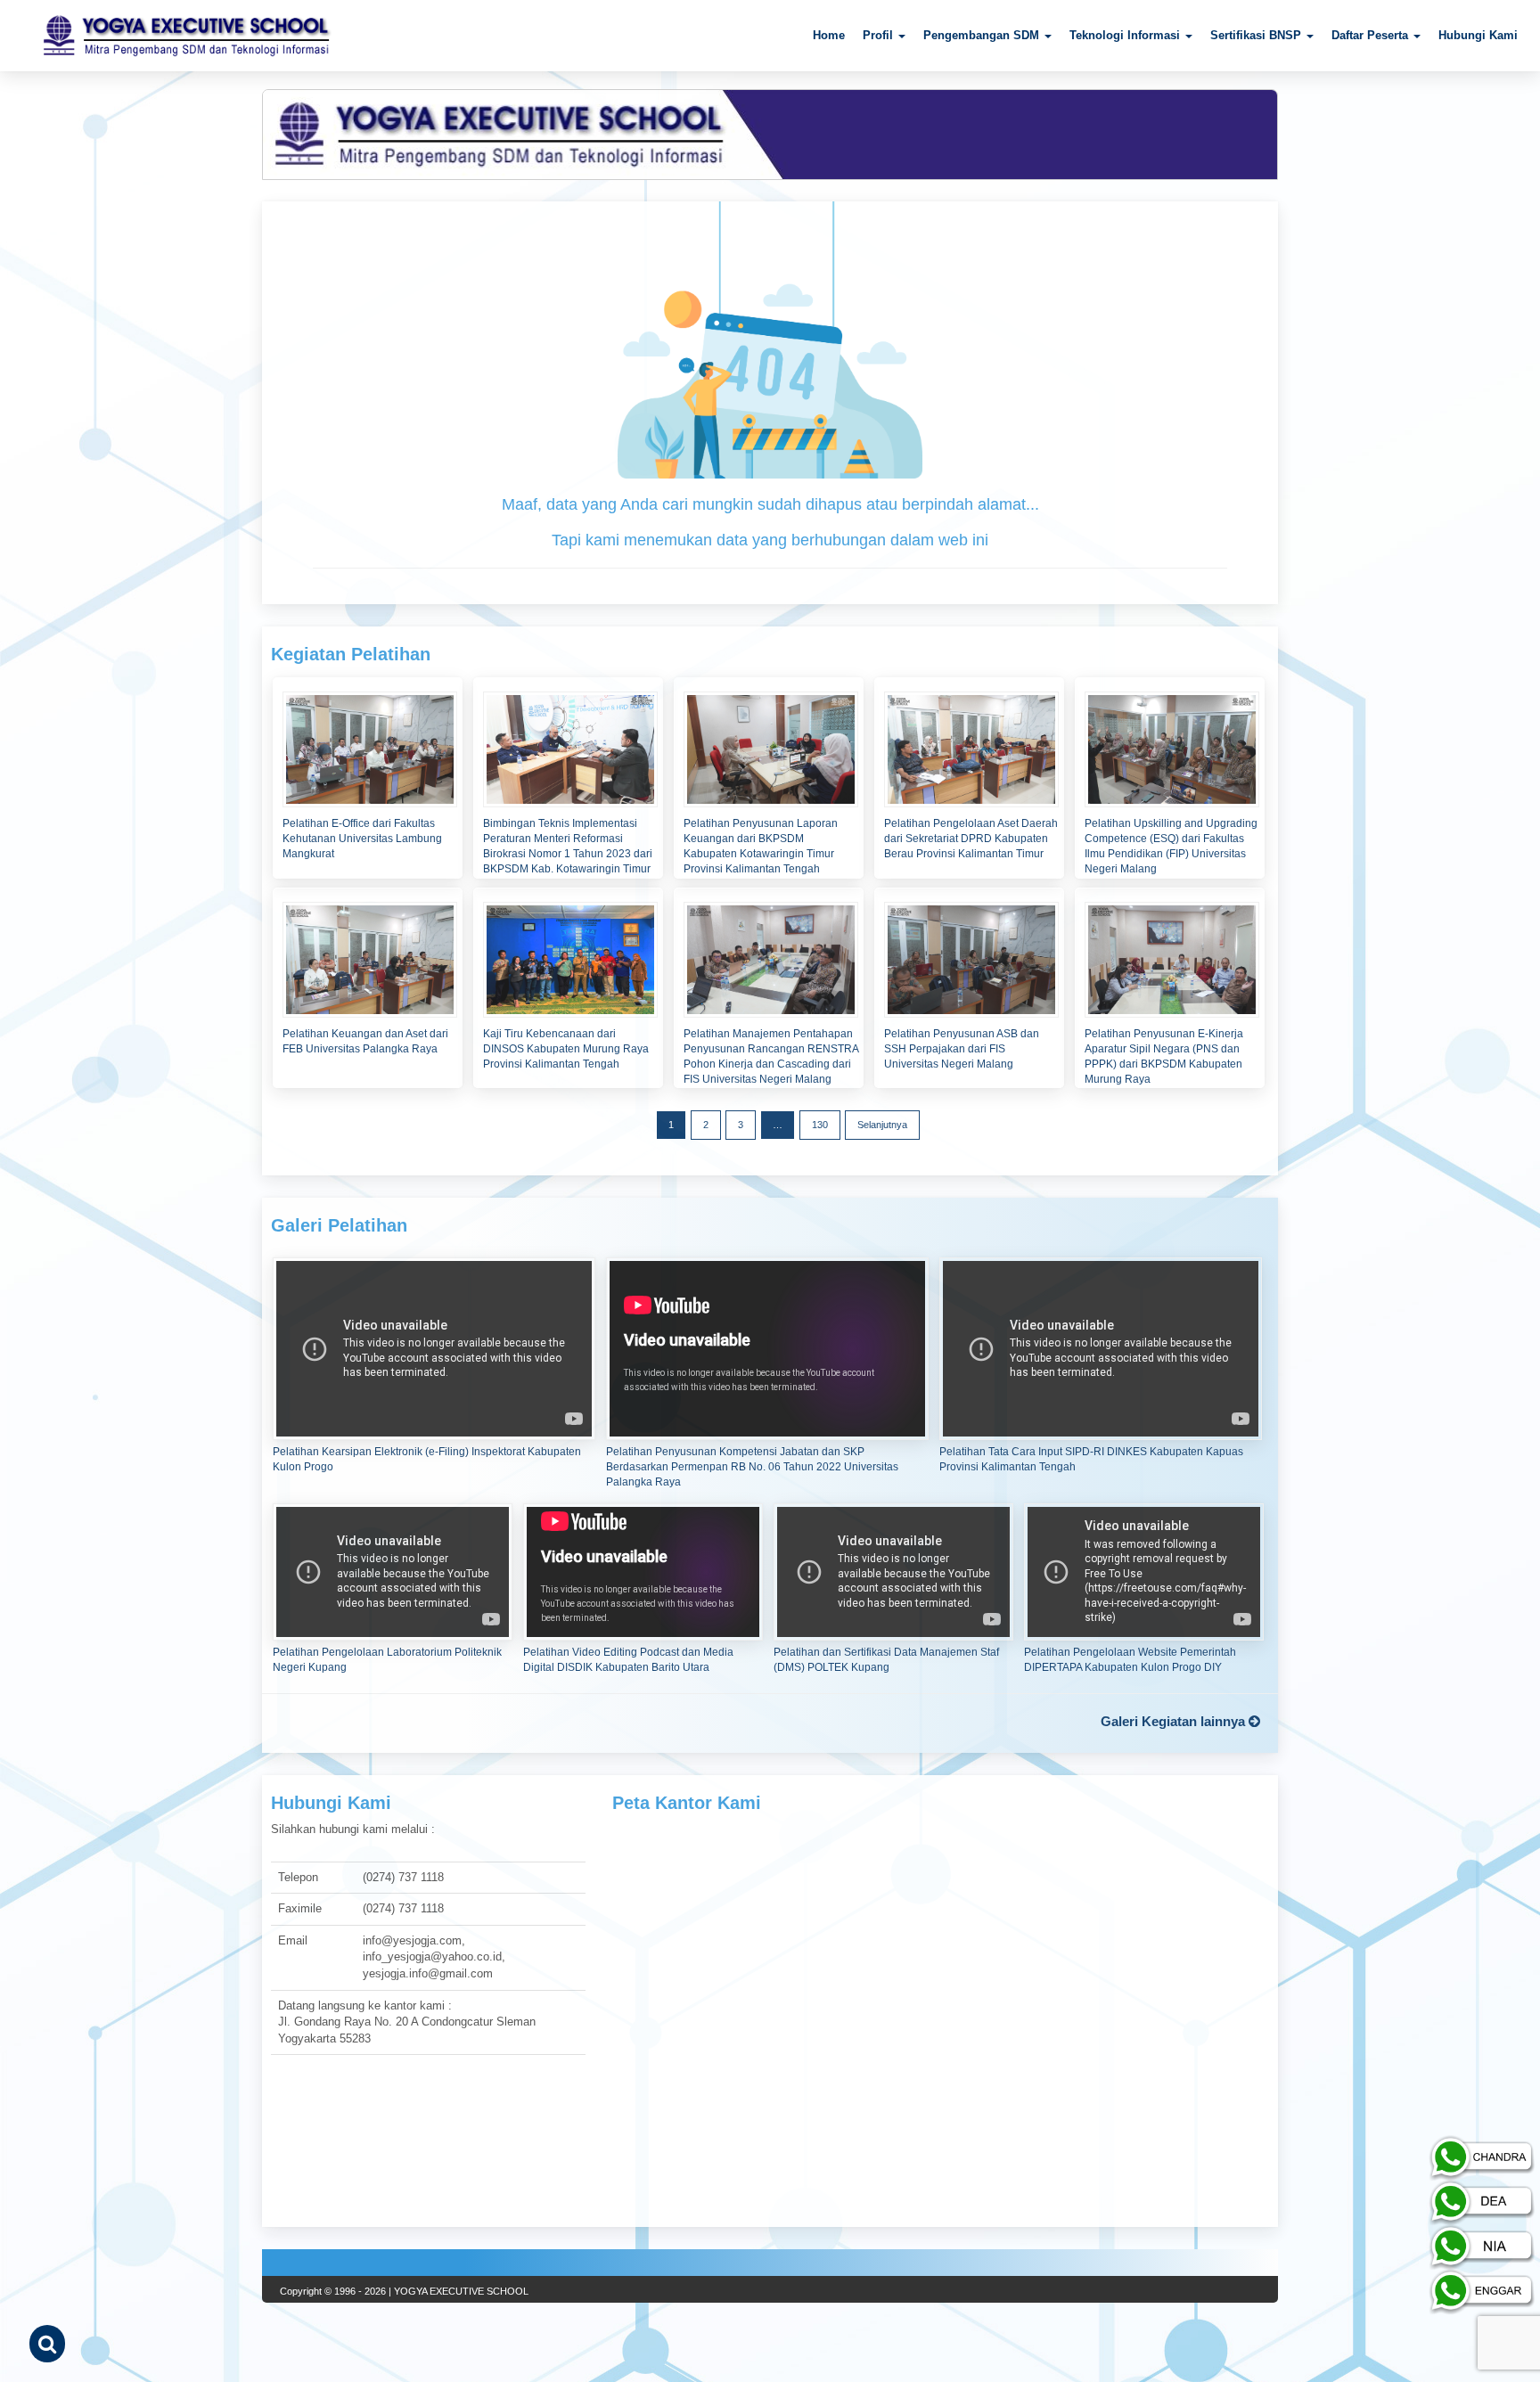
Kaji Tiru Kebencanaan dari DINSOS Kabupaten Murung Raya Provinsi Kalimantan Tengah (566, 1049)
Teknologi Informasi (1126, 35)
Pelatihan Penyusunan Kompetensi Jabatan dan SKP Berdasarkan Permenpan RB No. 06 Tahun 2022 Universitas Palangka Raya (752, 1467)
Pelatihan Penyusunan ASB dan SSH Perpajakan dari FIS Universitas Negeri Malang (962, 1049)
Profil (880, 35)
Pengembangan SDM (983, 35)
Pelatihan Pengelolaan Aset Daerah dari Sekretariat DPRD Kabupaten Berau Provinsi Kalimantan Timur (971, 839)
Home (829, 35)
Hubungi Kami (1478, 35)
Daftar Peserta (1372, 35)
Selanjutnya (882, 1125)
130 (820, 1125)
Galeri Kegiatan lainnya (1175, 1721)
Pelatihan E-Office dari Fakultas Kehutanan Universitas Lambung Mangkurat (362, 839)
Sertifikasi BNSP (1257, 35)
